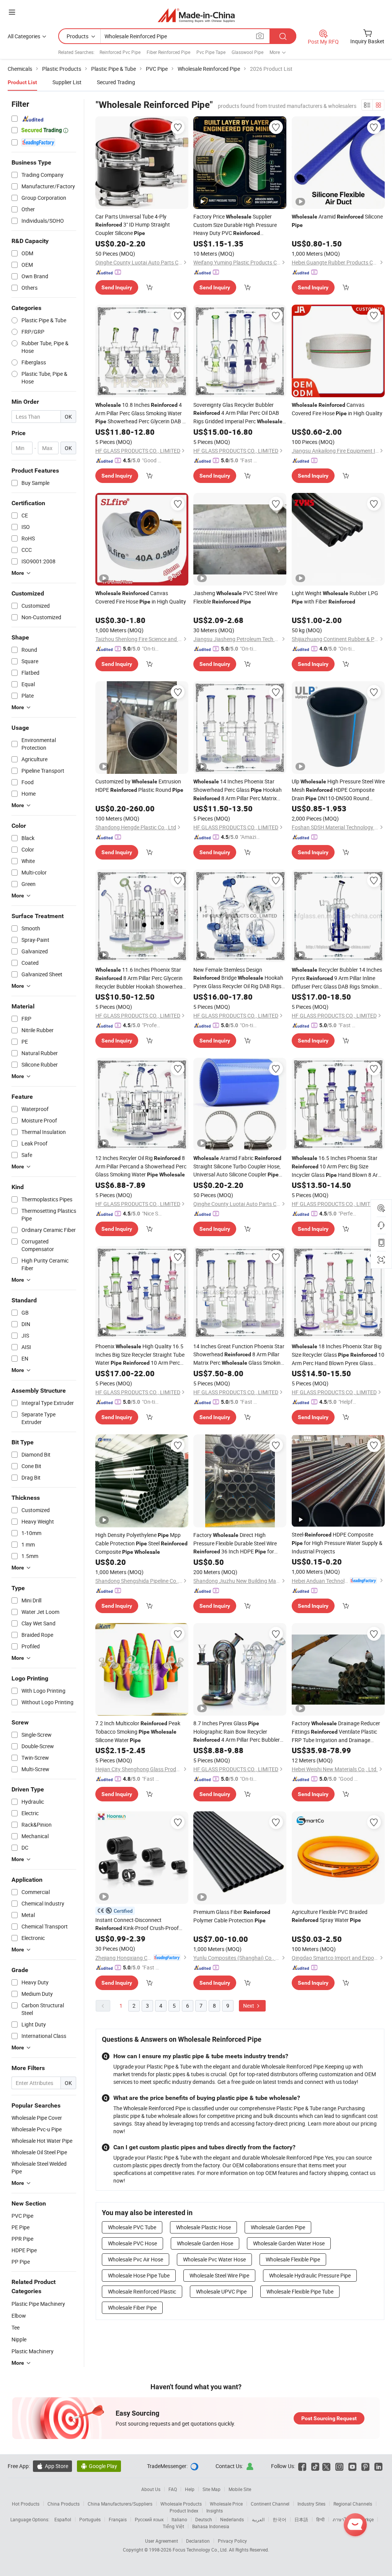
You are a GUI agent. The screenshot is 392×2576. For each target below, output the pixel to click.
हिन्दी (320, 2519)
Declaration (198, 2541)
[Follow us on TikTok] (315, 2466)
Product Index (184, 2511)
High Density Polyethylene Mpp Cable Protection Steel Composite (141, 1543)
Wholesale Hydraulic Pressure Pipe (310, 2275)
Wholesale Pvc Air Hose (136, 2259)
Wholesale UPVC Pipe (221, 2291)
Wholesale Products (181, 2504)
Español (63, 2519)
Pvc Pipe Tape (211, 52)
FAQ (173, 2489)
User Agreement (162, 2541)
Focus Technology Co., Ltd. (201, 2550)
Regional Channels (353, 2504)
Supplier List (67, 82)
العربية (258, 2519)
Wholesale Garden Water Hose (289, 2243)
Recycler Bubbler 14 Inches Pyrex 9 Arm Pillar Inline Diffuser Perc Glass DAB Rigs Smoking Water (337, 978)
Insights (215, 2511)
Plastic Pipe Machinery (38, 2304)
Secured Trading (116, 82)
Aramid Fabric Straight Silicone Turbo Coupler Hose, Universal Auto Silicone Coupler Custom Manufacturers (237, 1166)
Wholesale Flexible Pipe (293, 2259)
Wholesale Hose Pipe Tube (139, 2275)
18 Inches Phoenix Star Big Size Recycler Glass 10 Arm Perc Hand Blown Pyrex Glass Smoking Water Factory (338, 1355)
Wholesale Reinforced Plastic (142, 2291)
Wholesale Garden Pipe (278, 2227)
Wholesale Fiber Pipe (132, 2308)
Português (90, 2519)
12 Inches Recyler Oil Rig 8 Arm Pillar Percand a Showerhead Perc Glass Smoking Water (141, 1166)
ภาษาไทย (342, 2519)
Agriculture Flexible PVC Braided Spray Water (330, 1916)
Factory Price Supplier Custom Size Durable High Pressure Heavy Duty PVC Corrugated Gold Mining (235, 225)
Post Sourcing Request (329, 2418)
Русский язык (149, 2519)
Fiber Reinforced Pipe (168, 52)
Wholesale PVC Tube (132, 2227)
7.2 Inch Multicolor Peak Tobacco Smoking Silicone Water (138, 1732)
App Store (52, 2466)
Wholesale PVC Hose (132, 2243)
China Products (64, 2504)
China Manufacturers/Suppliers (120, 2504)
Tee (16, 2327)
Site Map (212, 2489)
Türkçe (367, 2519)
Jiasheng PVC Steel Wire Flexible (235, 597)
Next (249, 2006)
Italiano (179, 2519)
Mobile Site (240, 2489)
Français (118, 2519)
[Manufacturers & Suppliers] (196, 15)
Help (190, 2489)
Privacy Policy (232, 2541)
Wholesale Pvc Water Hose (214, 2259)
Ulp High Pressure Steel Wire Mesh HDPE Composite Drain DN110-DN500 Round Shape (338, 790)
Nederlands (232, 2519)
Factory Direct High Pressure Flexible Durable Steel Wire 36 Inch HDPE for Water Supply (235, 1543)
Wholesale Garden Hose (205, 2243)
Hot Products (26, 2504)
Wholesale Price (226, 2504)
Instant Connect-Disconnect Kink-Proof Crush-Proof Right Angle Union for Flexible (137, 1924)
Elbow (19, 2316)
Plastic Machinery (33, 2351)
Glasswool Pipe (247, 52)
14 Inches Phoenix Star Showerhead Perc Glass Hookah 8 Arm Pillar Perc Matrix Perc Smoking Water (238, 790)
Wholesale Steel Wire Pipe (219, 2275)
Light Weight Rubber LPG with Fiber (335, 597)
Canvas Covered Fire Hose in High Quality (337, 409)
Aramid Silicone (337, 220)
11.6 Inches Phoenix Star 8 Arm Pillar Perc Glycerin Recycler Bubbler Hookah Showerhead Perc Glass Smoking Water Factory (140, 978)
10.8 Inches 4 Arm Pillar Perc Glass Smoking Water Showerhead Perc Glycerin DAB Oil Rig (142, 413)
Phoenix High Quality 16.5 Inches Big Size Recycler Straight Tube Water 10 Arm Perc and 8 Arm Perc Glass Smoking (140, 1355)
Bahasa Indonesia (211, 2526)
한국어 (279, 2519)
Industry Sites (311, 2504)
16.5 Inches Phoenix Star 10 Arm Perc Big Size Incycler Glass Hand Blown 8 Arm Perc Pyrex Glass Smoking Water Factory (337, 1167)
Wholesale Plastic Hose (203, 2227)
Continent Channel (270, 2504)
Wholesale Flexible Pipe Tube (300, 2291)
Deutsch (204, 2519)
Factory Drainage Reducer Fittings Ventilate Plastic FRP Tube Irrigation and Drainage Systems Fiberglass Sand (336, 1732)
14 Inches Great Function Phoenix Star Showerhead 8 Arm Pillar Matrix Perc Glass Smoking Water (239, 1355)
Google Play (99, 2466)
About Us (151, 2489)
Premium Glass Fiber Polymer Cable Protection (232, 1916)
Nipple (19, 2339)
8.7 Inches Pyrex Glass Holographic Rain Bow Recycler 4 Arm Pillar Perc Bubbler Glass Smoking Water (238, 1732)
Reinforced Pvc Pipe (120, 52)
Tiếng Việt (173, 2526)
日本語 (301, 2519)
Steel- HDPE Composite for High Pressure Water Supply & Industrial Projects (337, 1543)
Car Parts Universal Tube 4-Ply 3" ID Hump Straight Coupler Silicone (133, 225)
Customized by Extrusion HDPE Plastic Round (139, 786)
